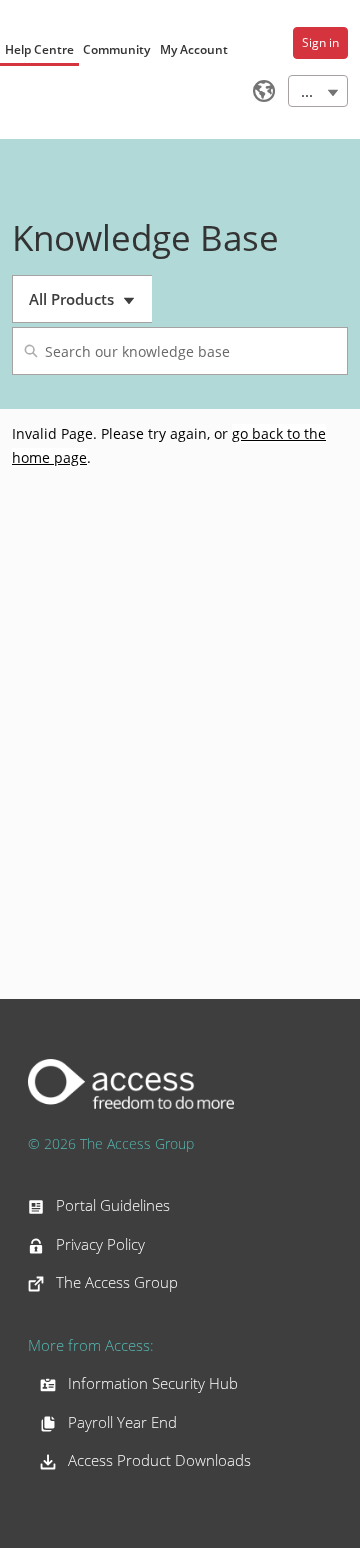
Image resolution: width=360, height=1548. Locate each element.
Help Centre (39, 49)
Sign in (320, 42)
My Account (194, 49)
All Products (90, 306)
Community (116, 49)
